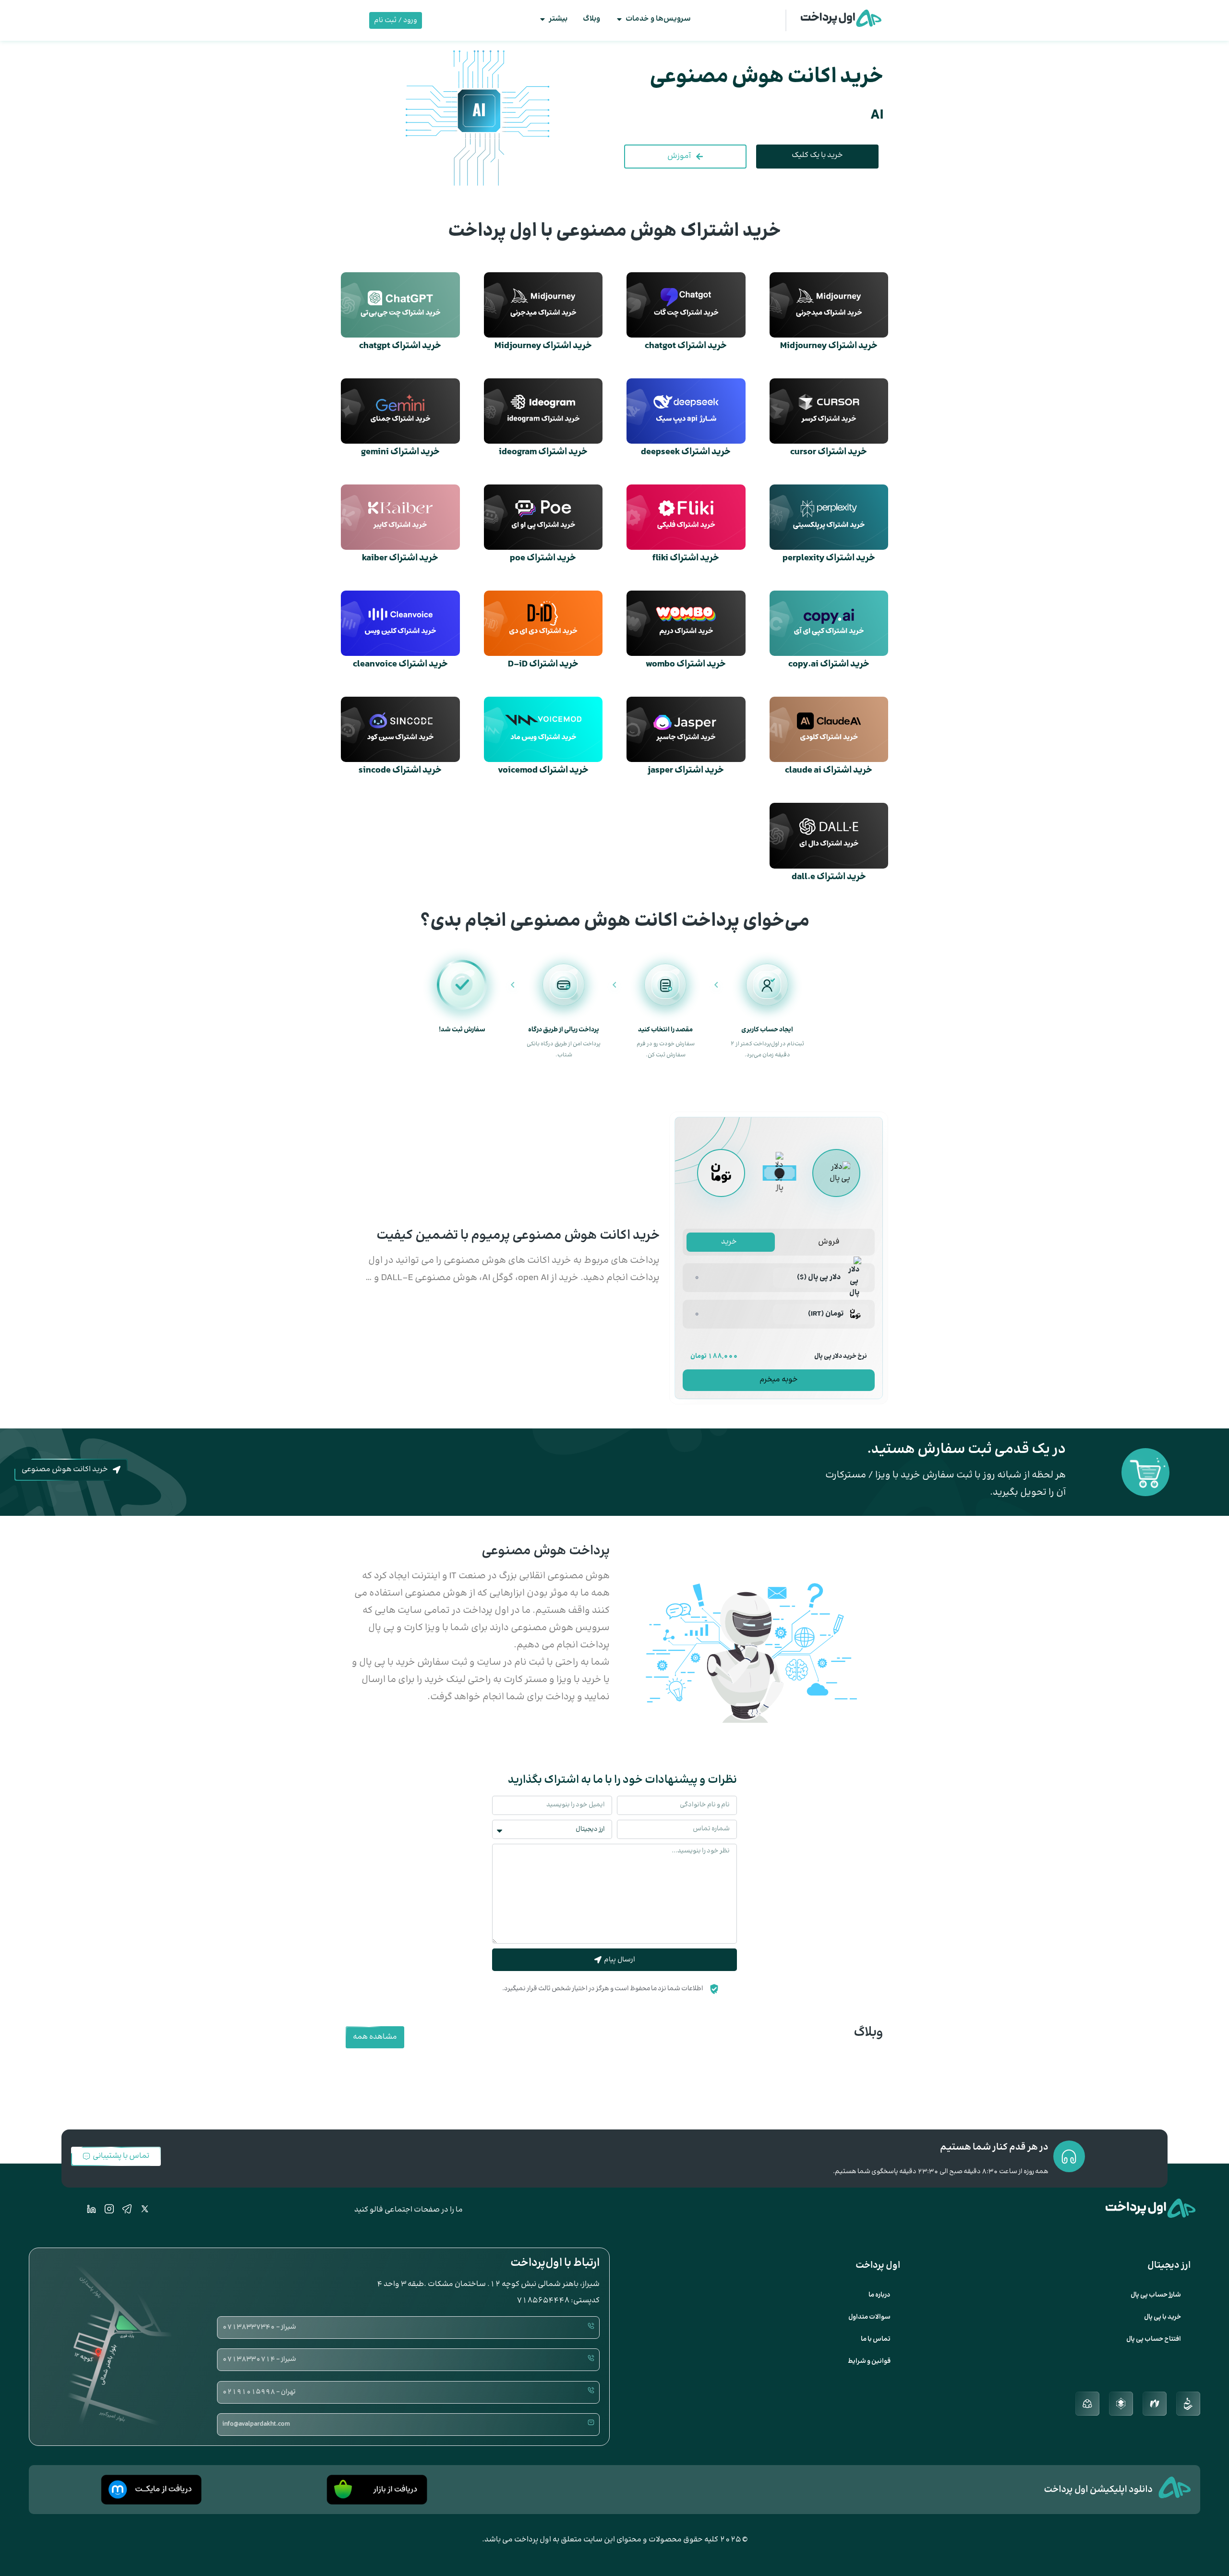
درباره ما (880, 2295)
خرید (729, 1242)
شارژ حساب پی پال (1156, 2295)
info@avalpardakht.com (256, 2424)
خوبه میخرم (779, 1380)
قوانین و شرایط (869, 2361)
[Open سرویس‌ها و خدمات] (619, 19)
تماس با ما (876, 2339)
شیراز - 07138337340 (259, 2327)
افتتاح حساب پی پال (1154, 2339)
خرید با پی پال (1163, 2317)
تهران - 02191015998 (259, 2392)
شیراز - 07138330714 (259, 2359)
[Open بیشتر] (542, 19)
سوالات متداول (869, 2317)
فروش (829, 1242)
